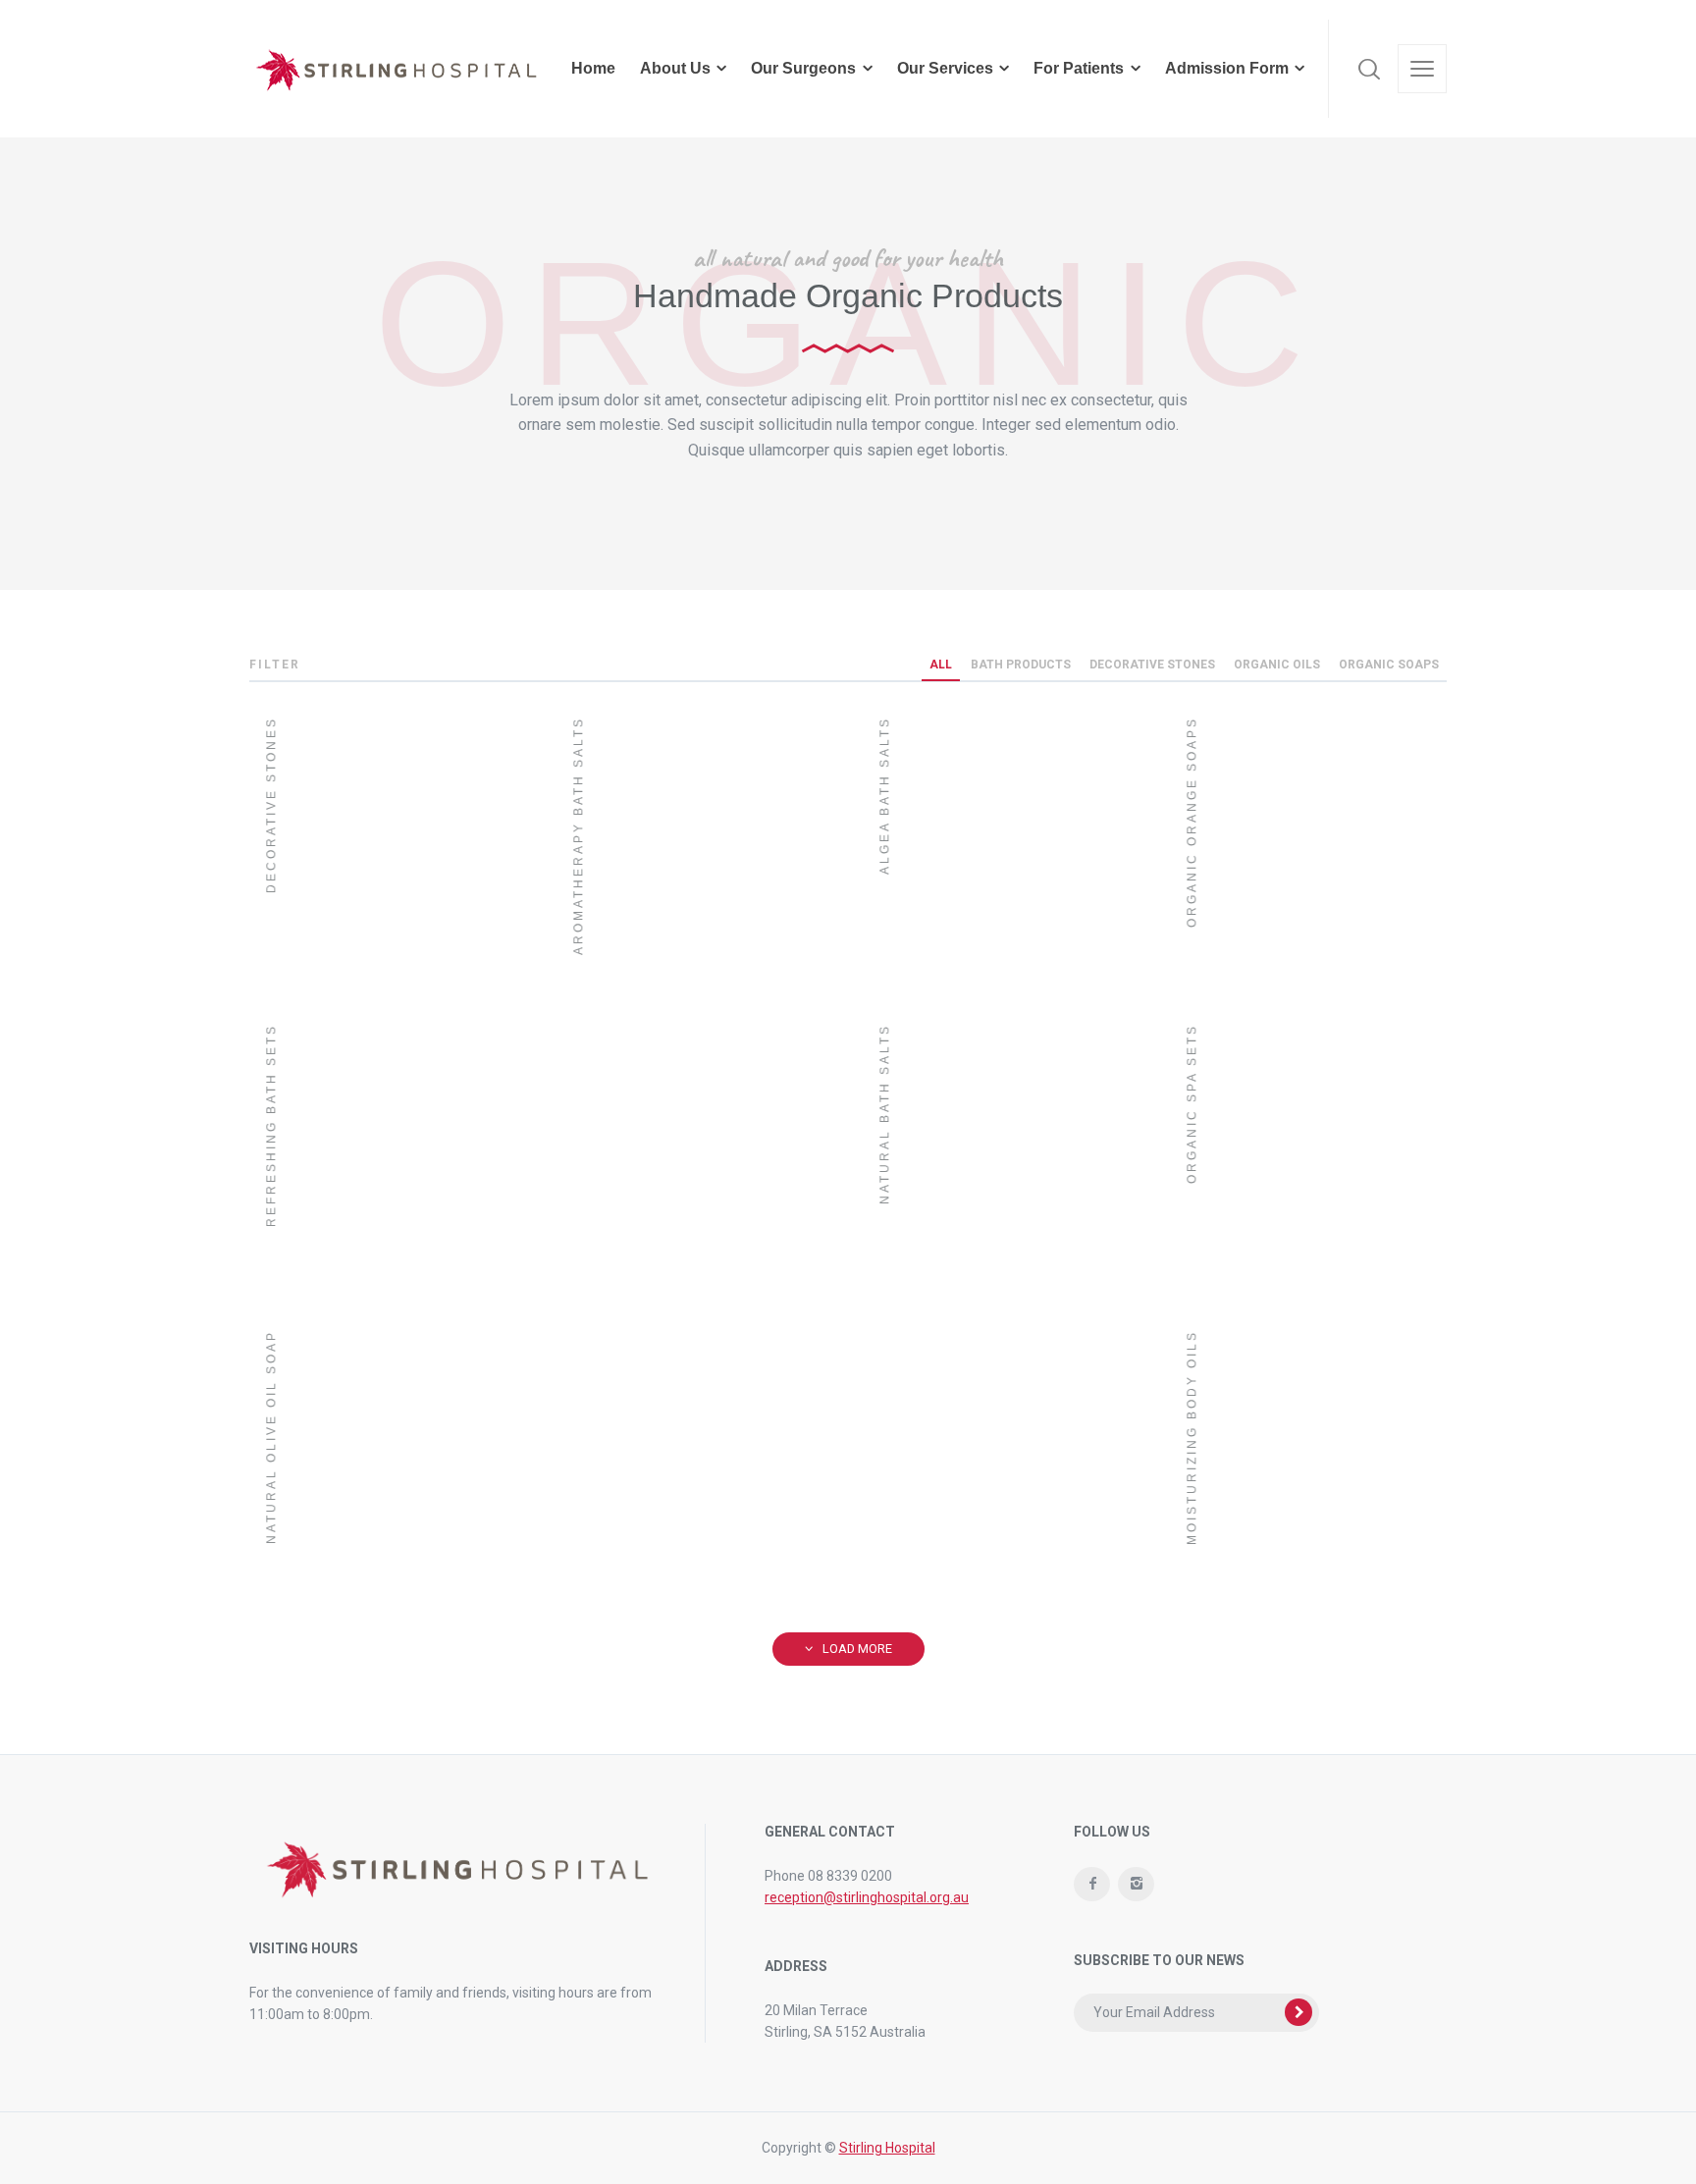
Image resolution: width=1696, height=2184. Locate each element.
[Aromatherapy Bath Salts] (695, 994)
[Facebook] (1092, 1884)
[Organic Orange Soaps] (1309, 841)
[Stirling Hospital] (397, 69)
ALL (941, 665)
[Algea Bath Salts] (1002, 841)
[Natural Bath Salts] (1002, 1301)
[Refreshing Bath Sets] (388, 1148)
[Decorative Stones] (388, 841)
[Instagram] (1136, 1884)
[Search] (1369, 69)
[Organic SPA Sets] (1309, 1148)
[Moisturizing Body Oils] (1309, 1454)
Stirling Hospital (887, 2148)
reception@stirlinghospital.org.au (867, 1897)
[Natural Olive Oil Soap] (541, 1454)
